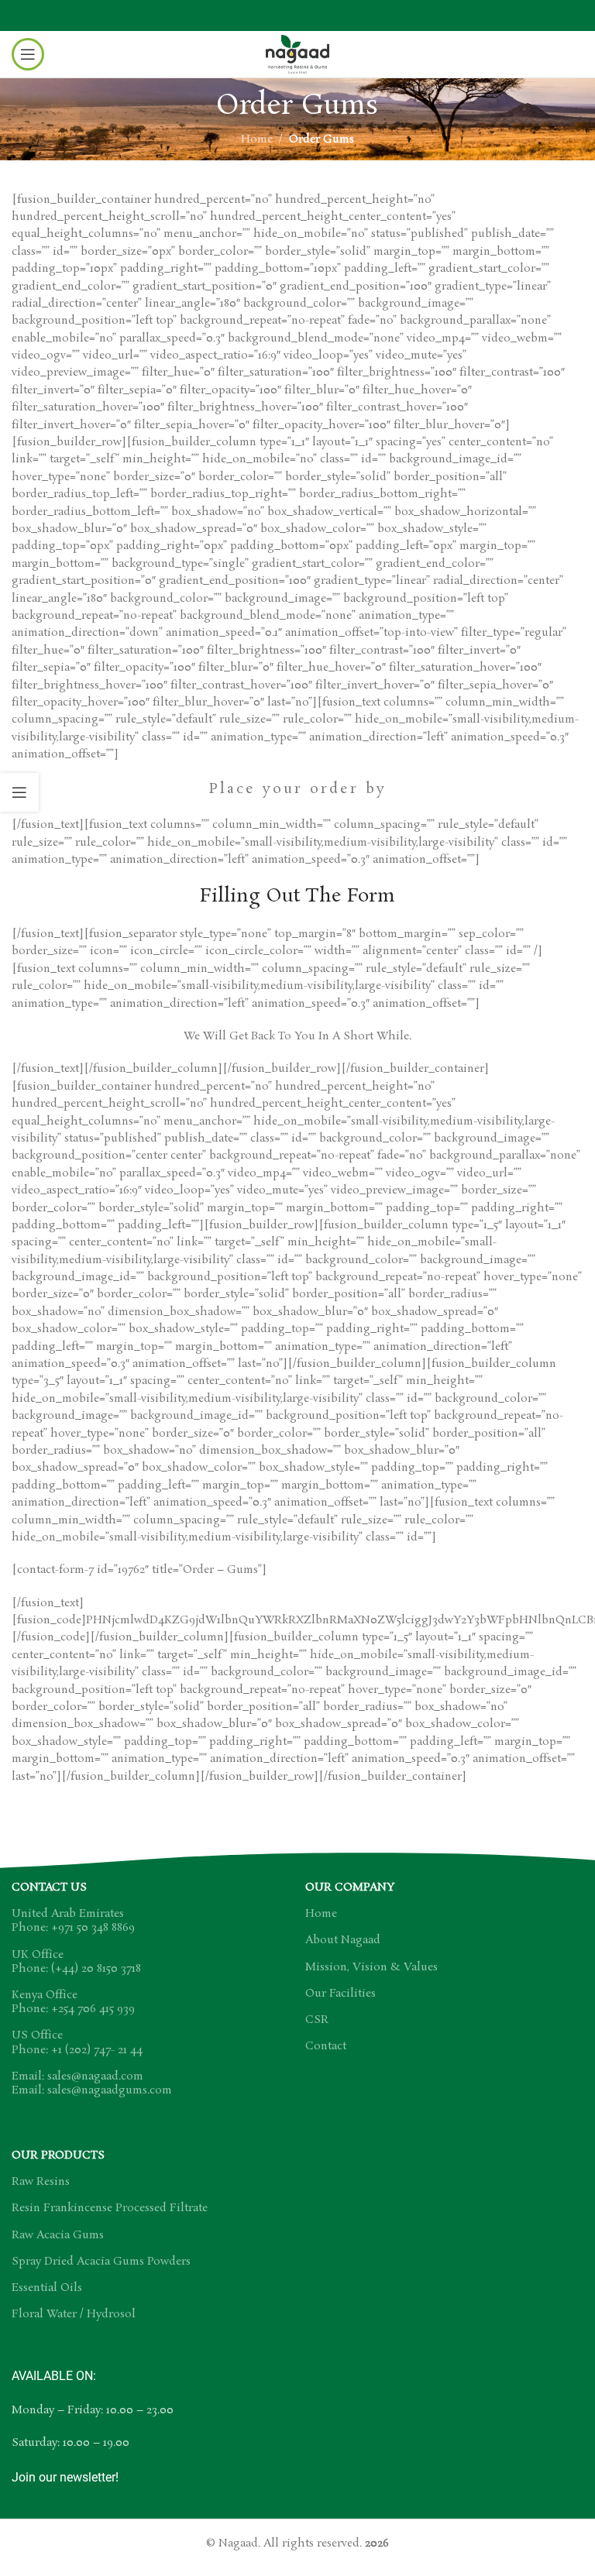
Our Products (58, 2155)
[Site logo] (297, 52)
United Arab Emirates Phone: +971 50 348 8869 (73, 1921)
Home (257, 139)
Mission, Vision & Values (371, 1967)
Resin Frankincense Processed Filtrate (110, 2208)
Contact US (49, 1887)
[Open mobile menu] (28, 54)
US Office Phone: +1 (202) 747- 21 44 (77, 2042)
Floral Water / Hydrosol (74, 2314)
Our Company (350, 1887)
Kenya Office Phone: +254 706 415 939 (73, 2002)
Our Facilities (340, 1994)
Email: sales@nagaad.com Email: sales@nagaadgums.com (92, 2083)
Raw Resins (41, 2182)
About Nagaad (343, 1940)
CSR (317, 2020)
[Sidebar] (19, 792)
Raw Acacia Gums (58, 2235)
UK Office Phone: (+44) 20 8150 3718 (76, 1962)
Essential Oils (47, 2288)
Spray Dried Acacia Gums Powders (101, 2262)
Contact (326, 2046)
